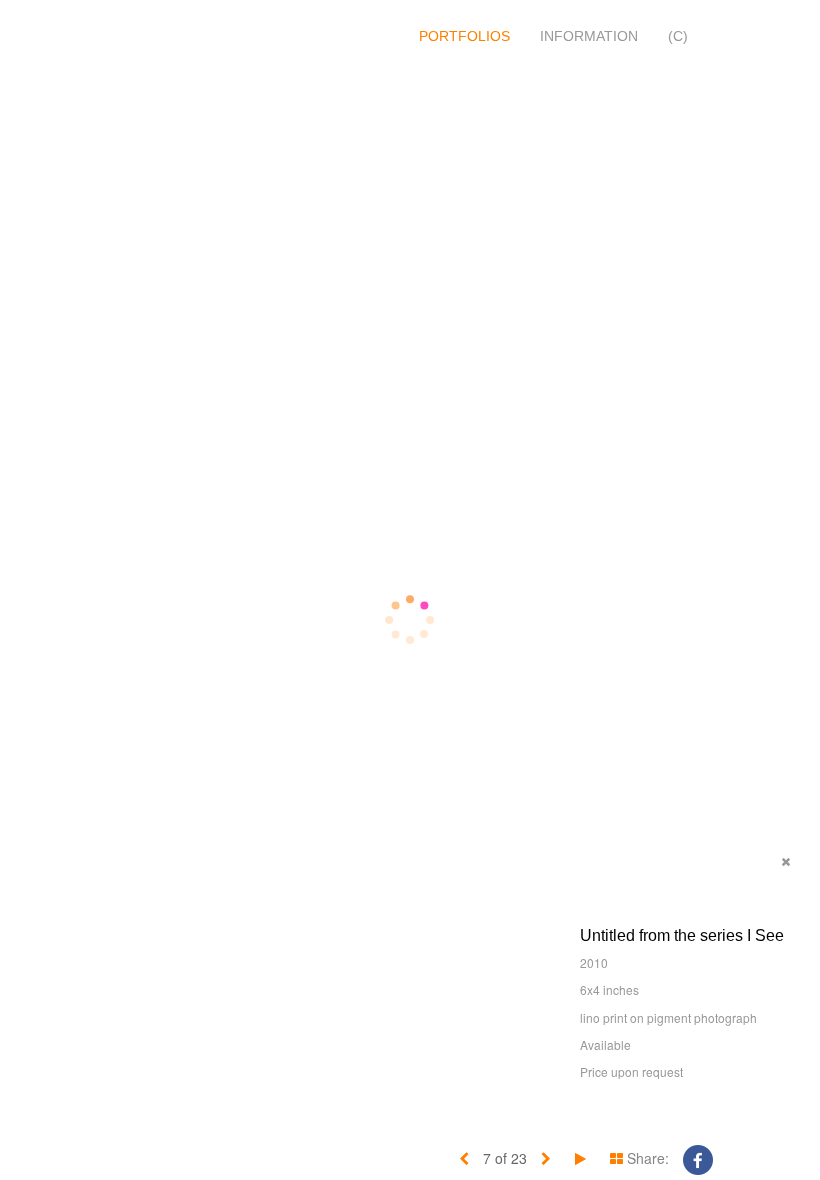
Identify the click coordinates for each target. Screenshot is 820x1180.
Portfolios (464, 36)
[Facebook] (698, 1158)
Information (589, 36)
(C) (678, 36)
